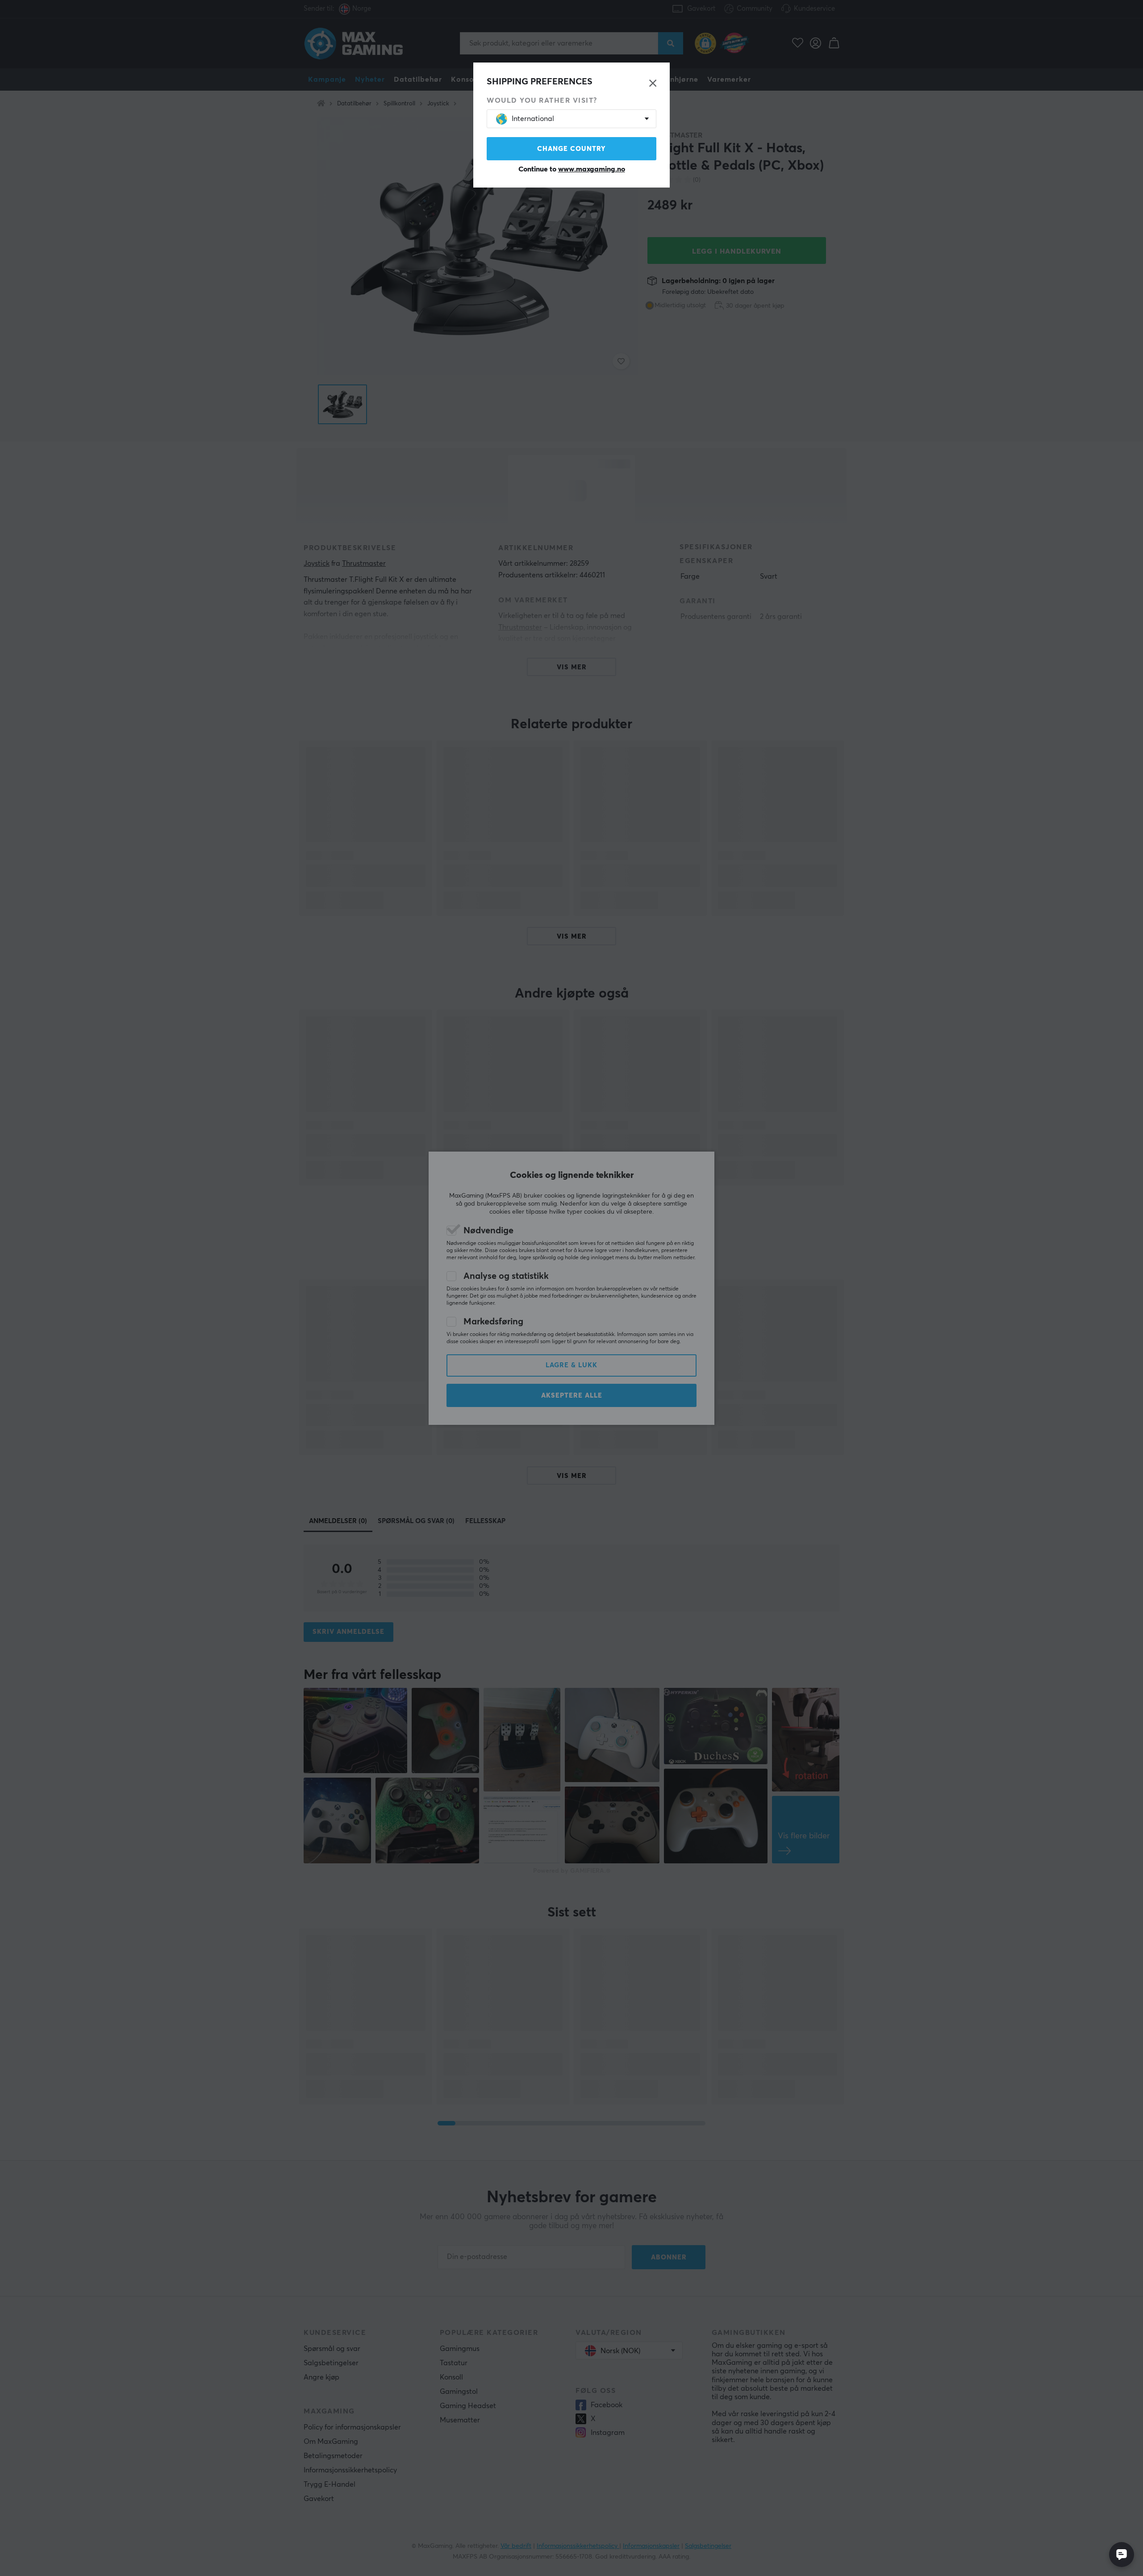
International (533, 119)
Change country (571, 149)
